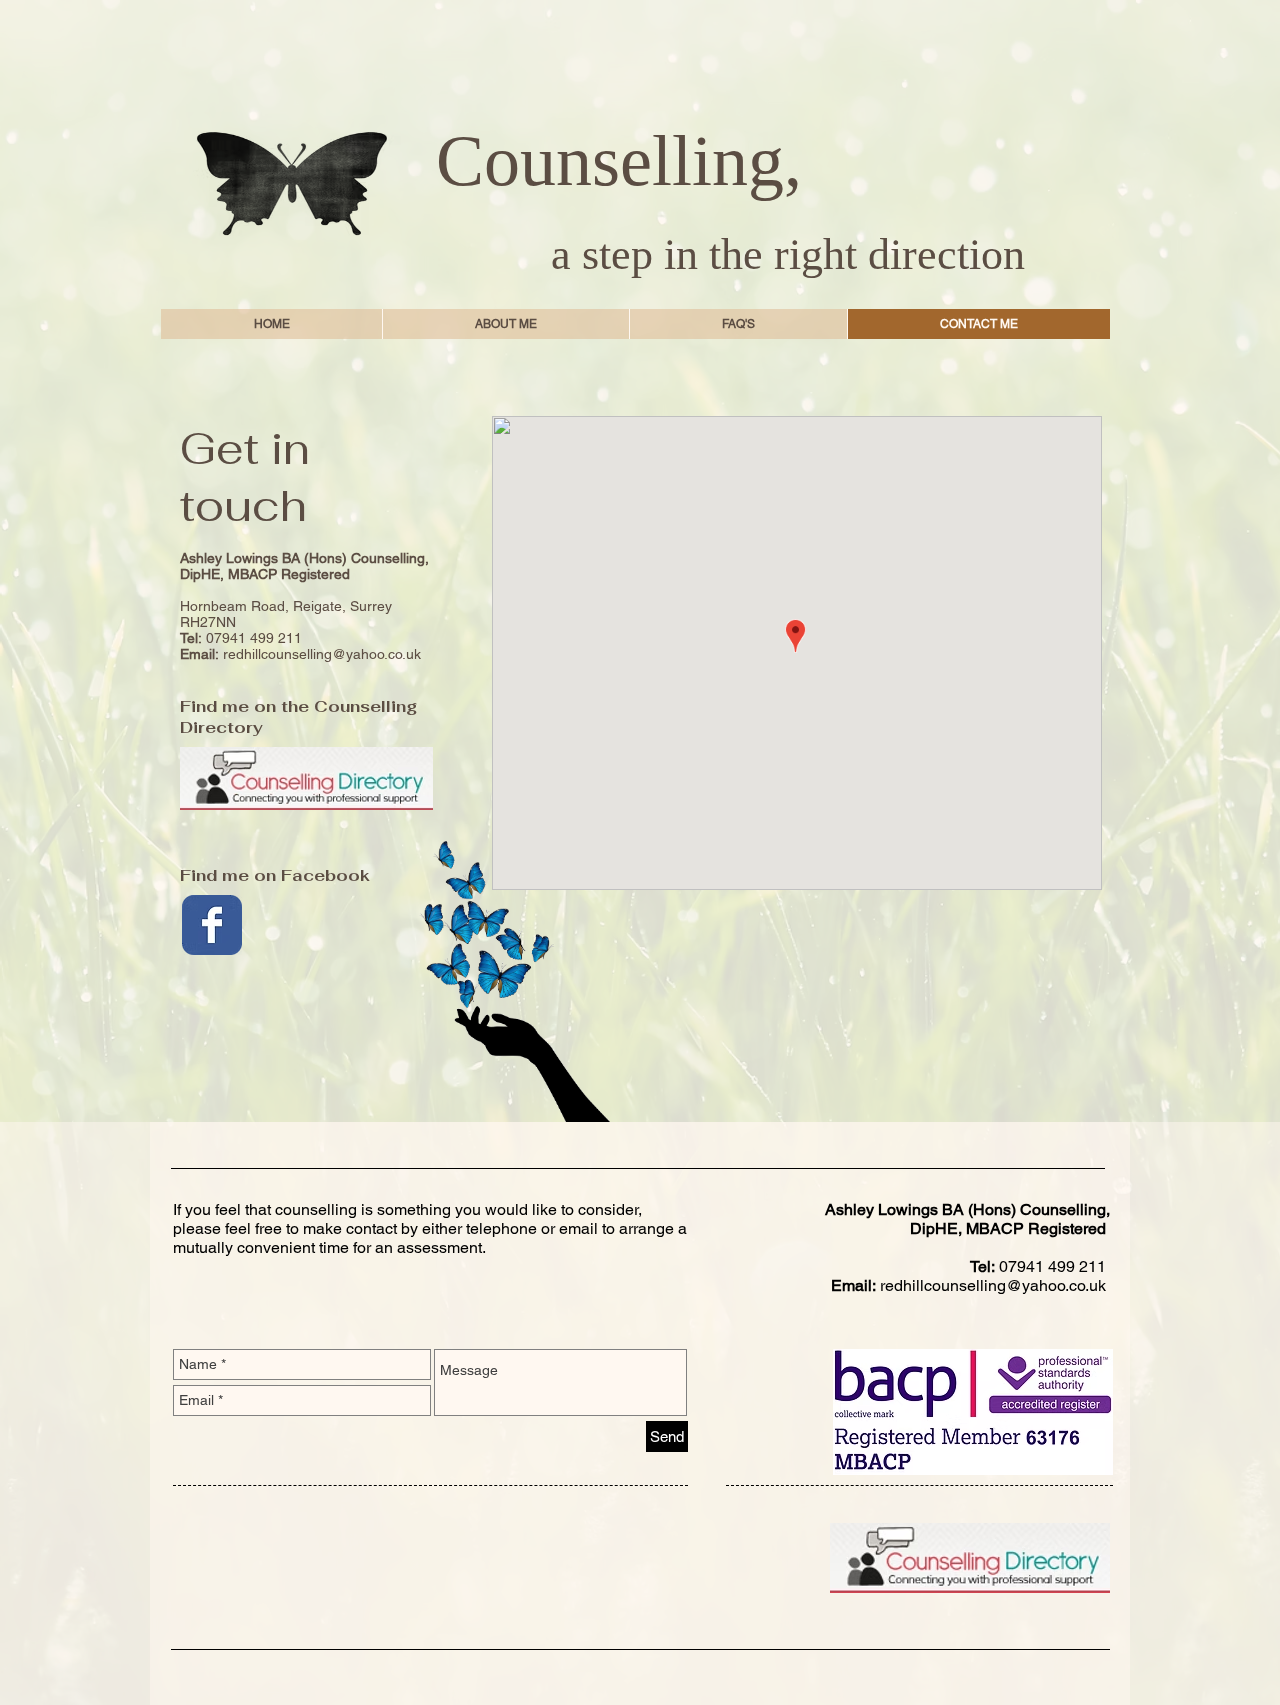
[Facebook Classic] (212, 925)
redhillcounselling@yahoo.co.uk (322, 654)
